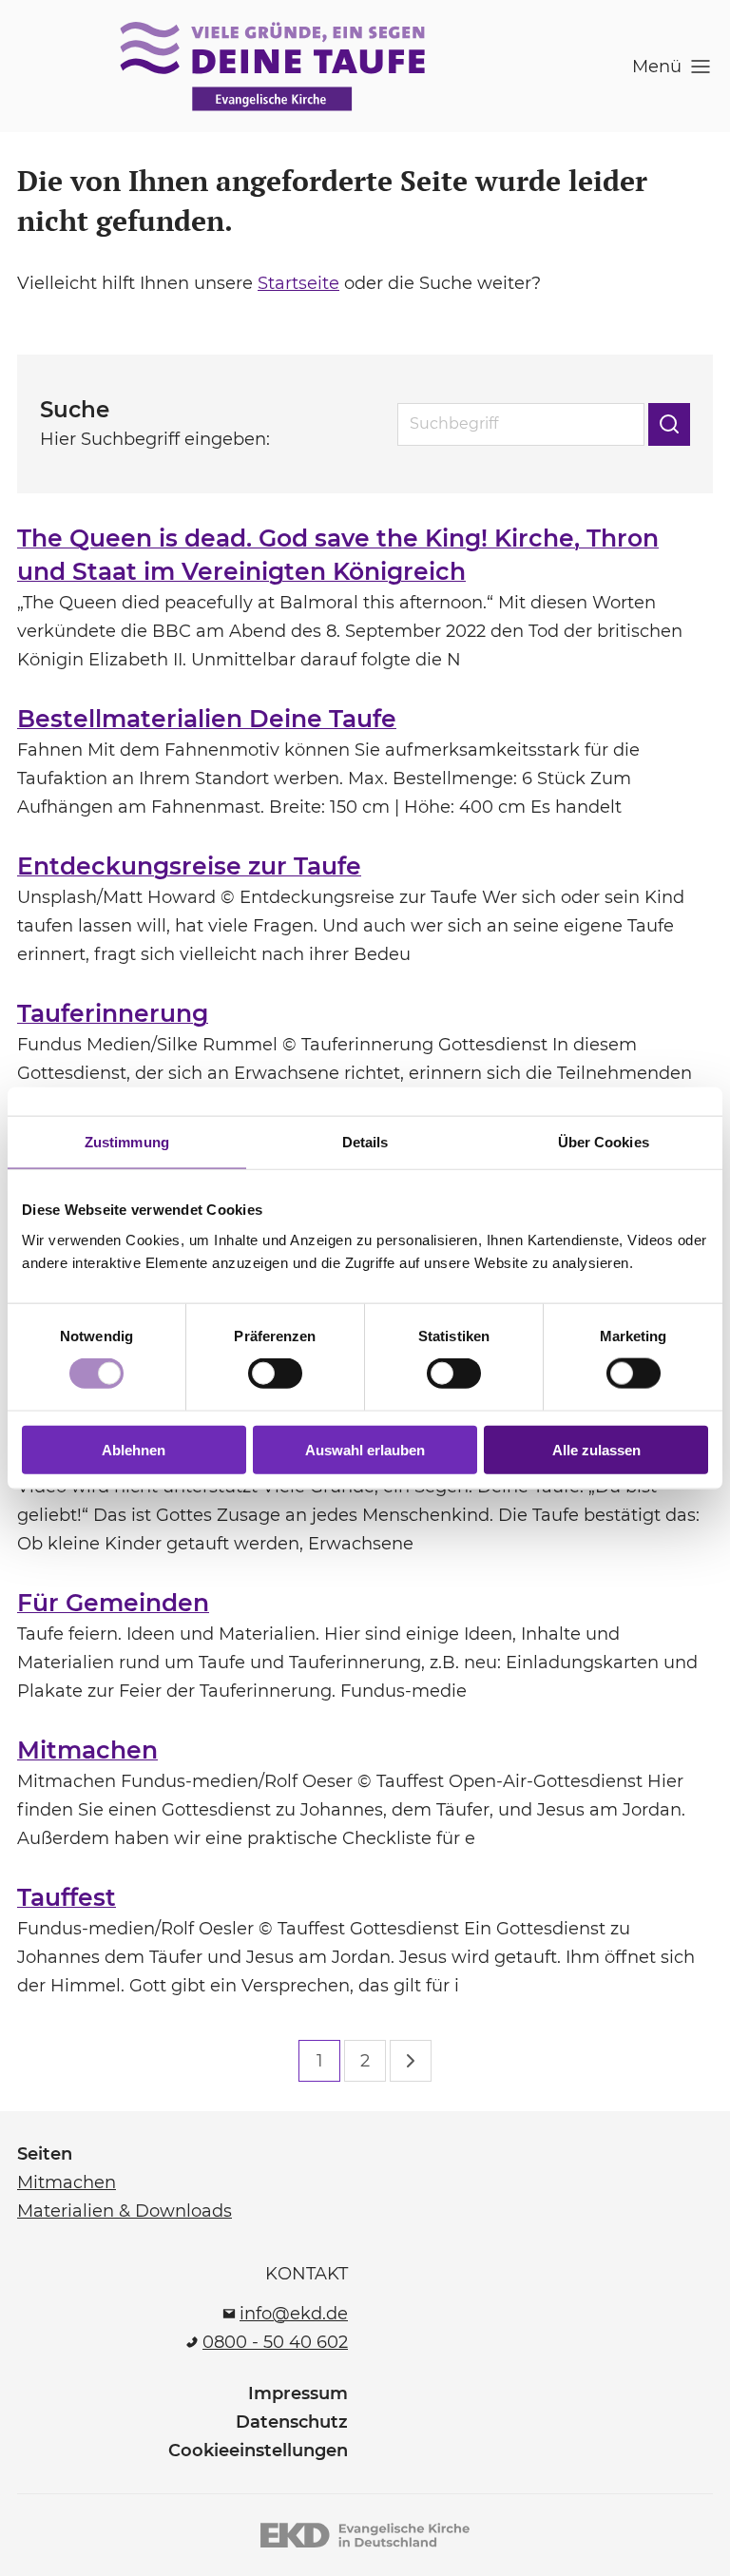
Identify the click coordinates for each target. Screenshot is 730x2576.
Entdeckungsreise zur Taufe (189, 866)
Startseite (298, 283)
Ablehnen (134, 1449)
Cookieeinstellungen (258, 2451)
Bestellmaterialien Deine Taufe (207, 719)
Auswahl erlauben (365, 1449)
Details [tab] (365, 1142)
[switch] (275, 1374)
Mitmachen (87, 1750)
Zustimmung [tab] (127, 1142)
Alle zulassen (596, 1449)
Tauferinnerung (113, 1013)
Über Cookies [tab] (604, 1142)
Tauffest (67, 1897)
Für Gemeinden (113, 1603)
